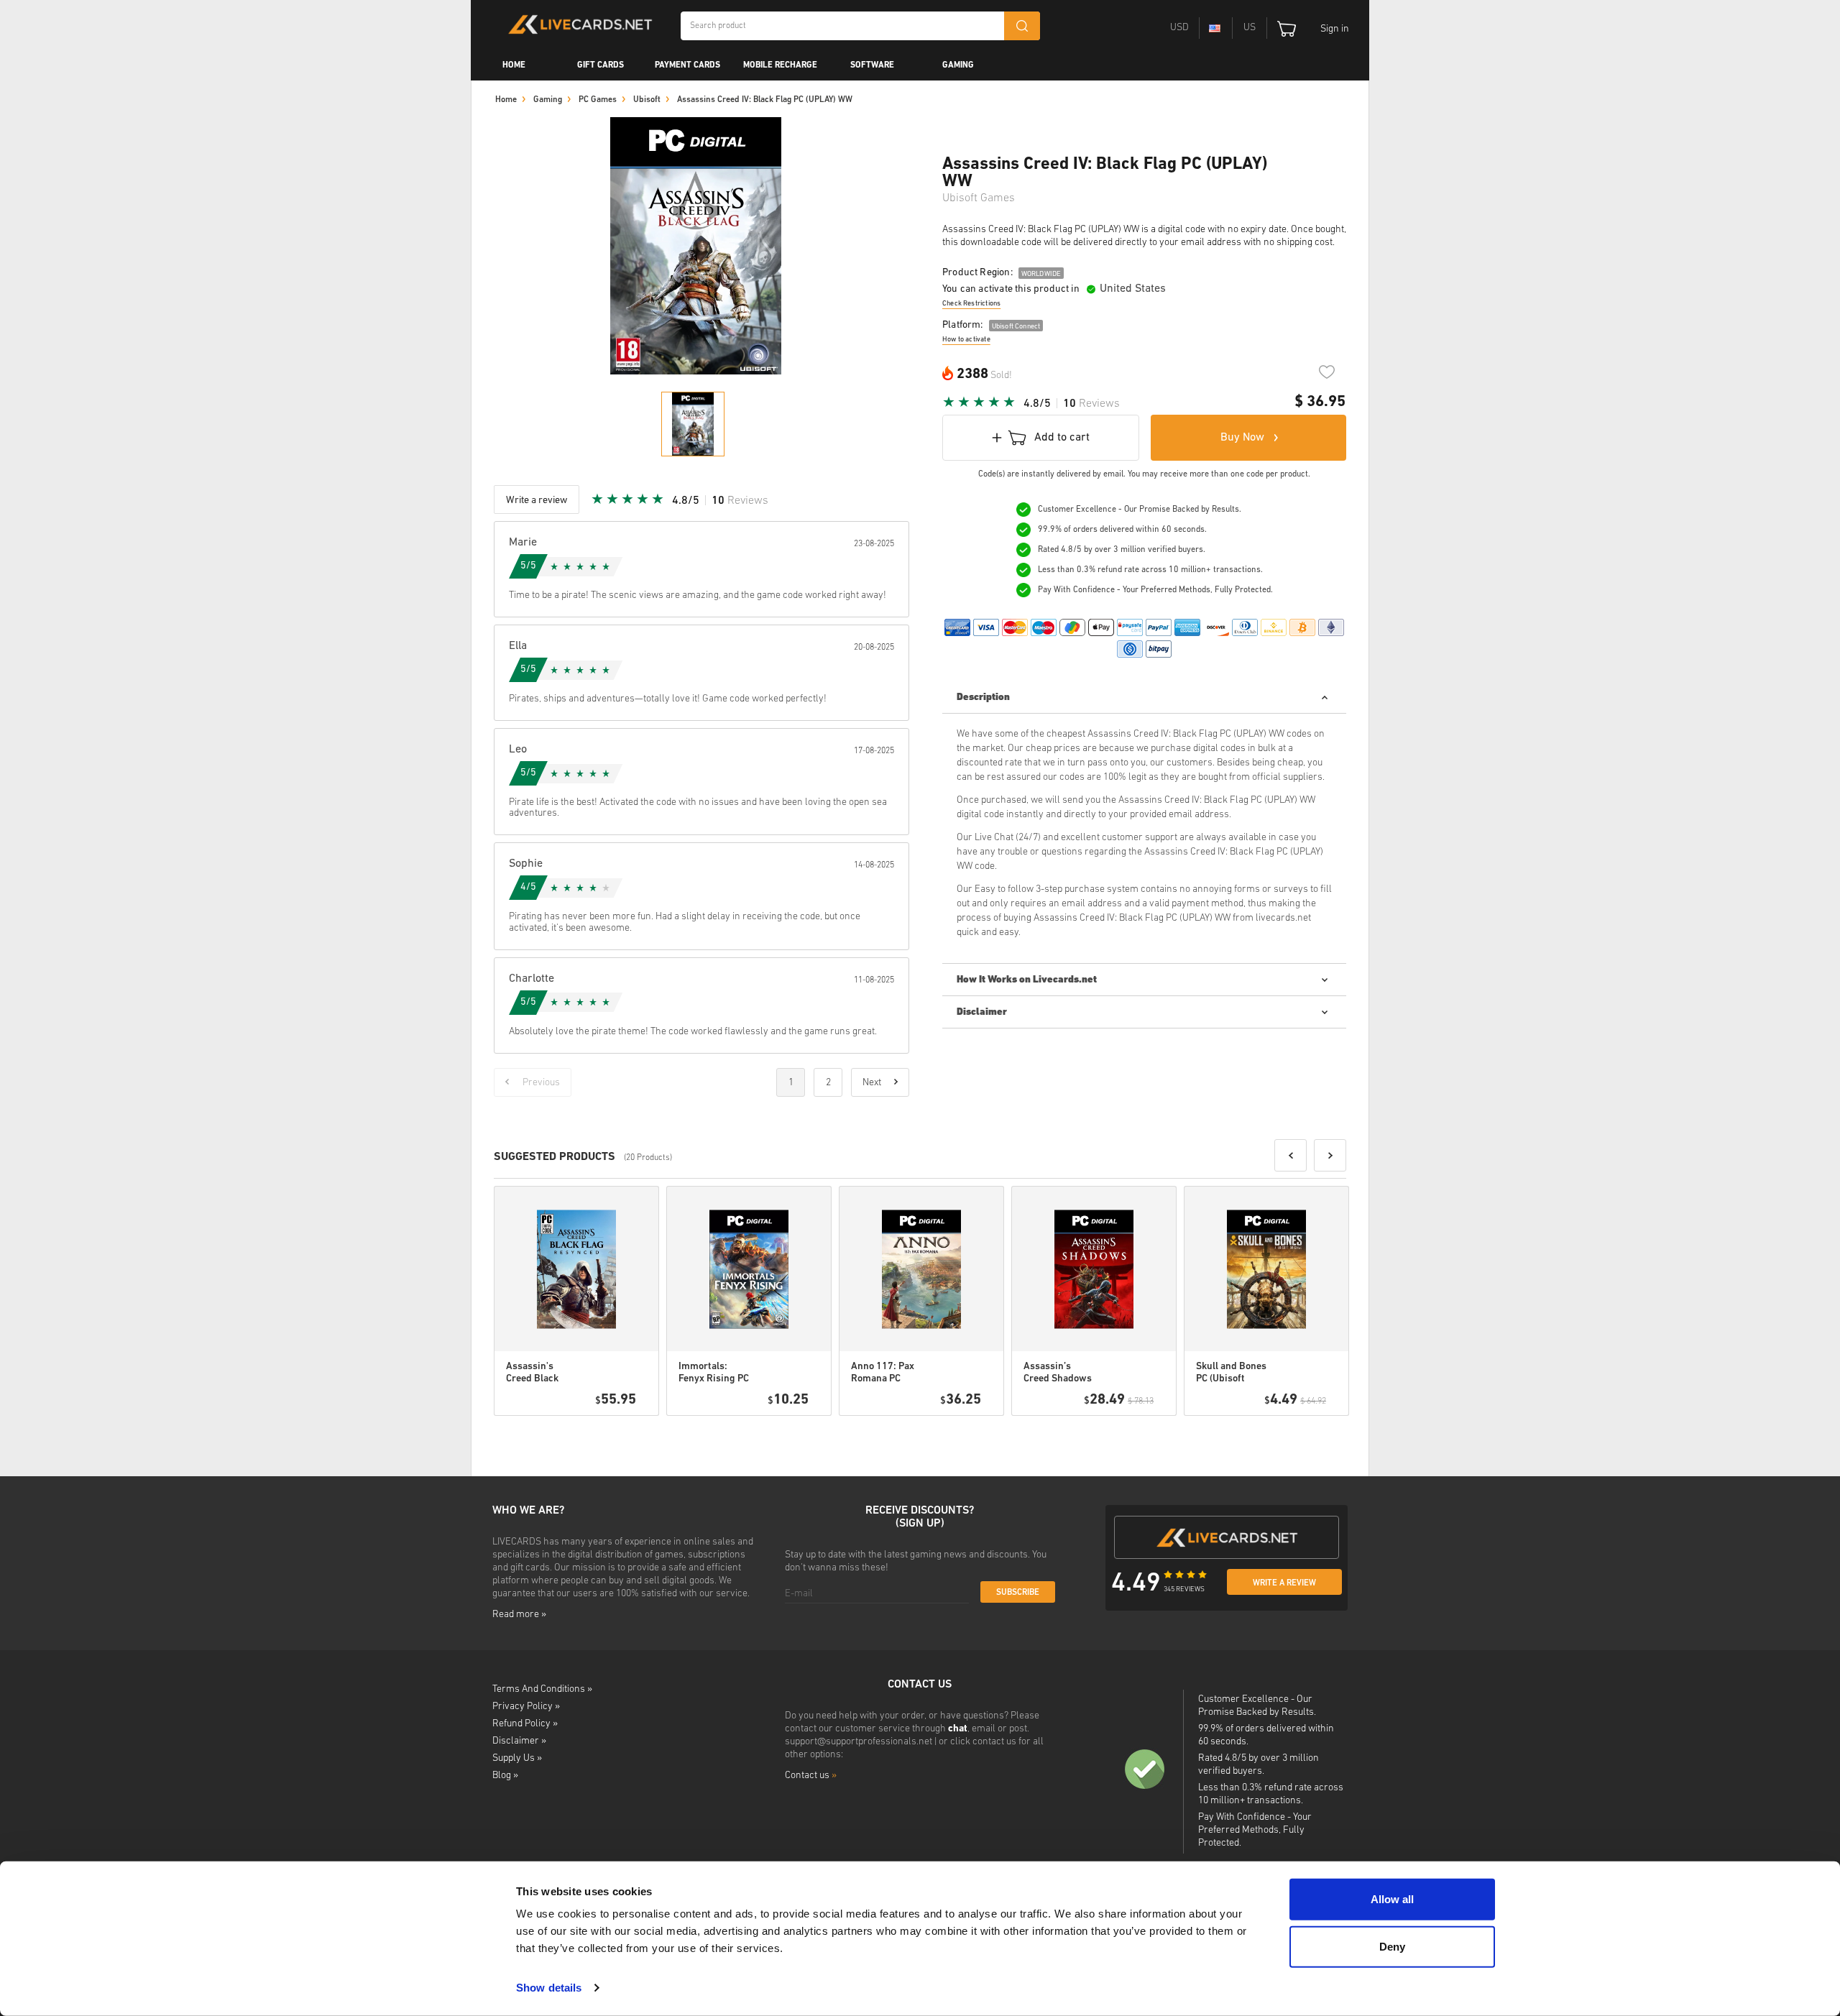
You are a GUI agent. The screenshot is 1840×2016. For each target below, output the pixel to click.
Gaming (958, 65)
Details (607, 1434)
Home (514, 65)
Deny (1392, 1946)
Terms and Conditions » (542, 1689)
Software (872, 65)
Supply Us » (517, 1758)
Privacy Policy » (526, 1707)
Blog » (505, 1776)
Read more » (519, 1615)
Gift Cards (601, 65)
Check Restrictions (971, 304)
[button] (1291, 1155)
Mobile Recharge (780, 65)
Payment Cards (687, 65)
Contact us (811, 1776)
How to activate (966, 340)
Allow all (1392, 1899)
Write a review (1284, 1583)
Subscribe (1018, 1593)
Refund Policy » (525, 1724)
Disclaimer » (519, 1741)
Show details (549, 1988)
